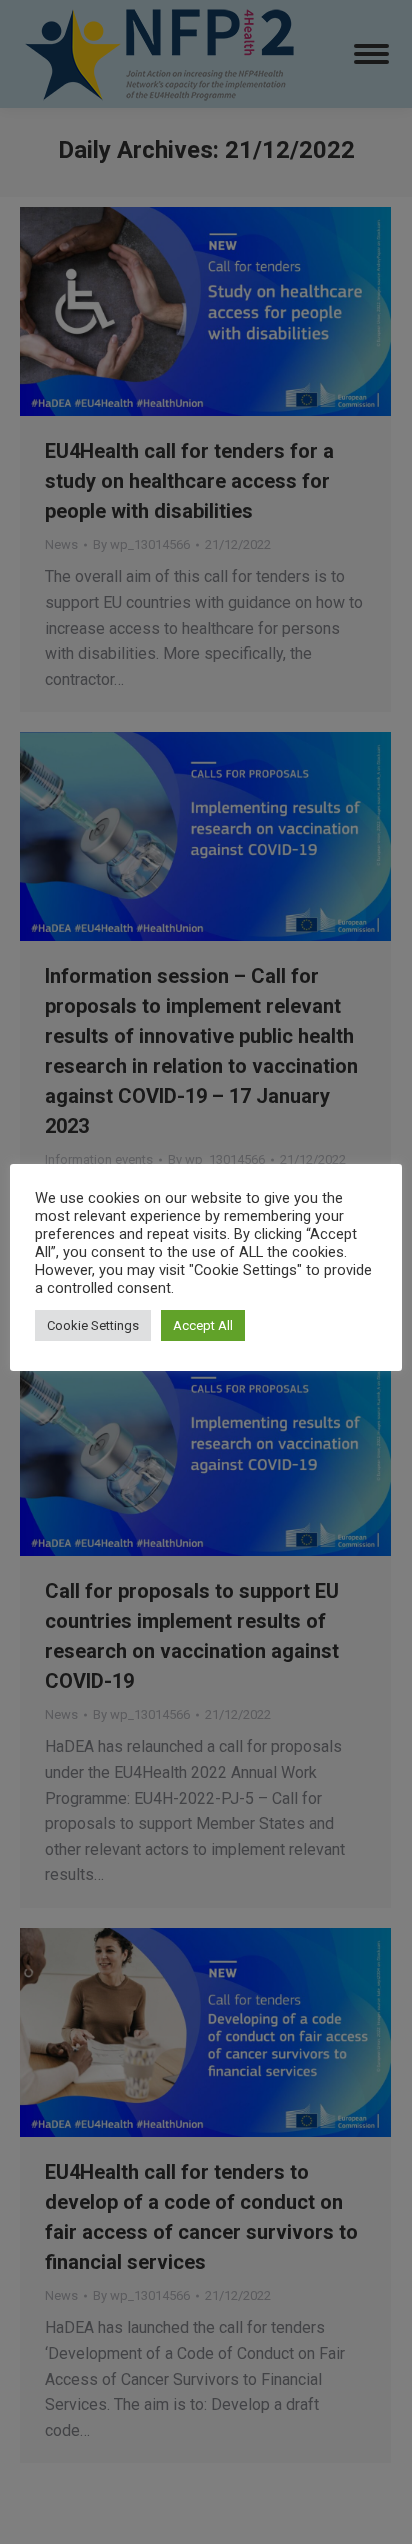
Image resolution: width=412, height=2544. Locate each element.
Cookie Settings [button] (93, 1325)
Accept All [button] (203, 1325)
